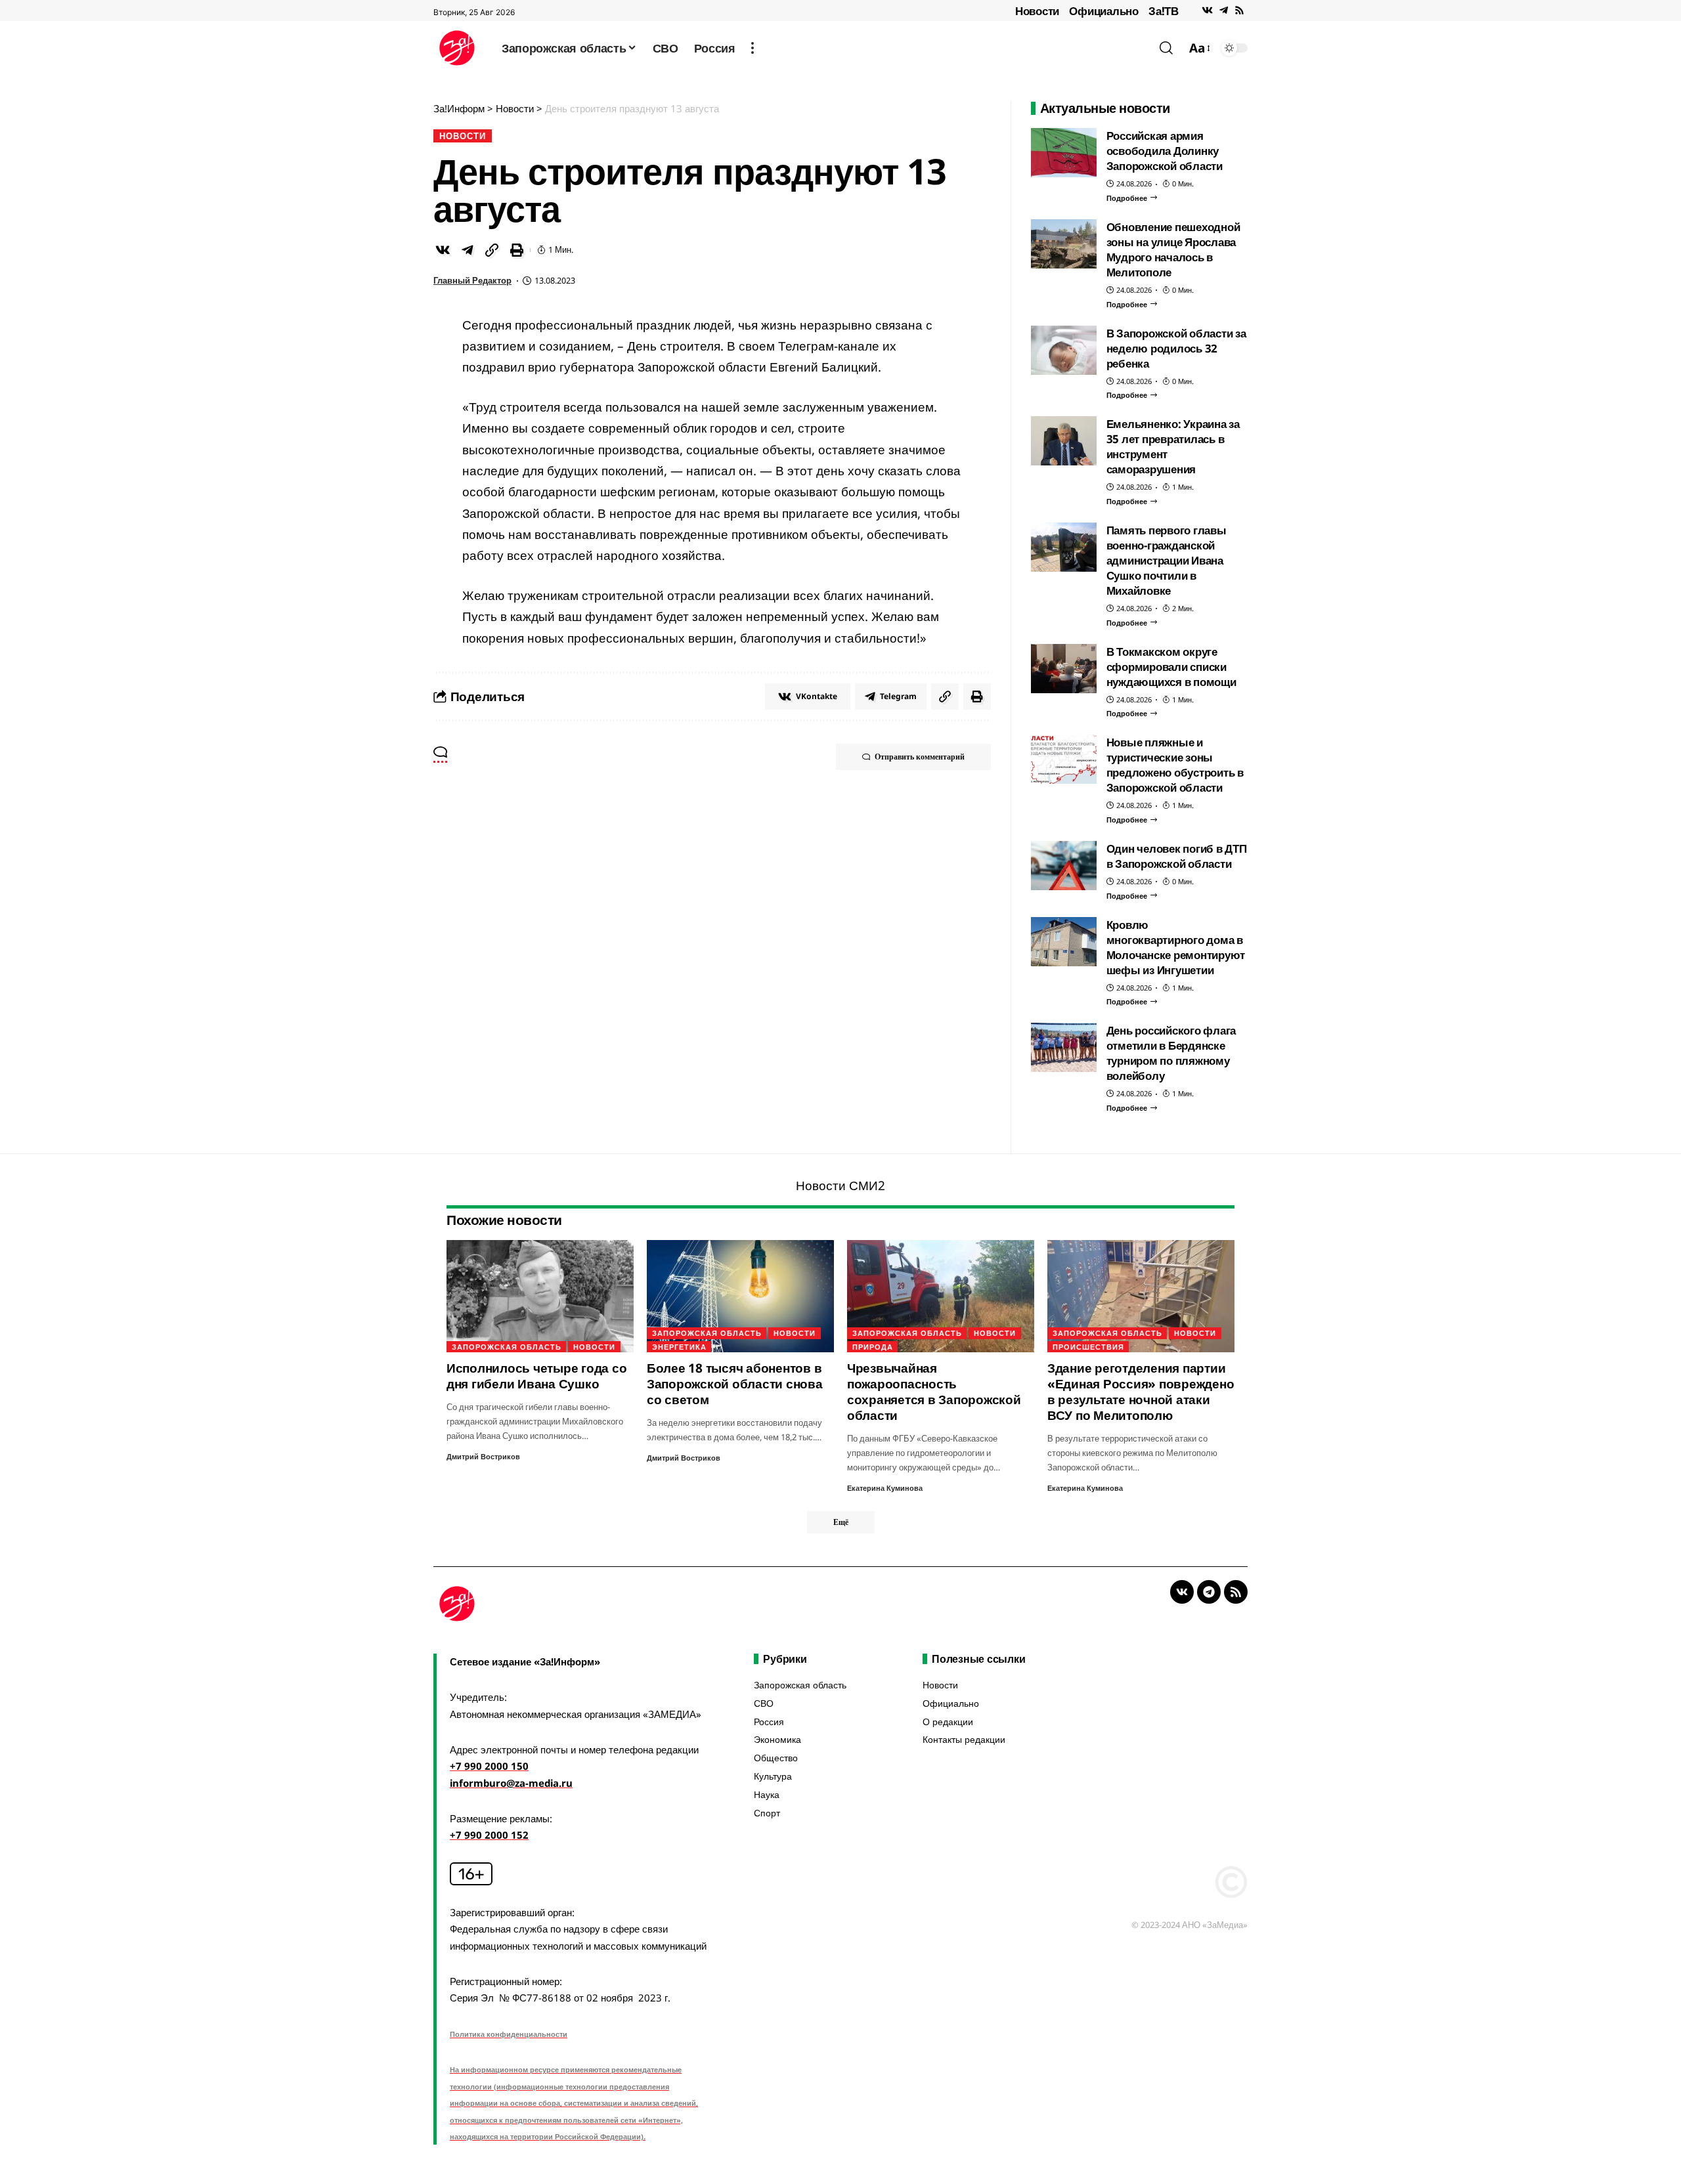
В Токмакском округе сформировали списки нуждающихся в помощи (1171, 667)
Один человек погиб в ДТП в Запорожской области (1177, 856)
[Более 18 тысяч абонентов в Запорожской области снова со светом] (740, 1296)
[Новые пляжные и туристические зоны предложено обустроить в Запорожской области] (1064, 759)
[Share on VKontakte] (443, 250)
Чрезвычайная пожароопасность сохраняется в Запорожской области (934, 1392)
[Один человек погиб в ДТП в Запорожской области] (1064, 866)
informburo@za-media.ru (511, 1783)
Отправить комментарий (920, 757)
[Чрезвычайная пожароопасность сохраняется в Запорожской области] (941, 1296)
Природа (873, 1347)
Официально (1104, 11)
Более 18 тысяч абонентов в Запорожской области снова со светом (735, 1384)
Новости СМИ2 (840, 1186)
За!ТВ (1164, 11)
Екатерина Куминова (885, 1488)
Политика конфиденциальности (509, 2034)
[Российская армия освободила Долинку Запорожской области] (1064, 153)
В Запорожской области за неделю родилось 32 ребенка (1176, 348)
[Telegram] (1224, 11)
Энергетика (679, 1347)
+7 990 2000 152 (489, 1835)
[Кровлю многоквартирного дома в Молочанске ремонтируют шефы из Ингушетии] (1064, 942)
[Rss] (1239, 11)
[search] (1166, 48)
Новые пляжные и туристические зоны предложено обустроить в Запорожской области (1175, 765)
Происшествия (1088, 1347)
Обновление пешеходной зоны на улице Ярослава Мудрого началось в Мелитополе (1173, 249)
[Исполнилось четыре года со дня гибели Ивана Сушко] (540, 1296)
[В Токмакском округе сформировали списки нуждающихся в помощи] (1064, 669)
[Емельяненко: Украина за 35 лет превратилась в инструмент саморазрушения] (1064, 441)
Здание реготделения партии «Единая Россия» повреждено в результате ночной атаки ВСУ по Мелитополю (1141, 1392)
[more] (753, 48)
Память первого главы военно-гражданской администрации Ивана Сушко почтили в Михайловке (1167, 560)
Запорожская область (507, 1347)
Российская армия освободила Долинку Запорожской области (1165, 151)
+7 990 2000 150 (489, 1766)
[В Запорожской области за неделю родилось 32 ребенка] (1064, 350)
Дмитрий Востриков (483, 1456)
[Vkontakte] (1207, 11)
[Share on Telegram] (468, 250)
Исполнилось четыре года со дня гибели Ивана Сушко (537, 1376)
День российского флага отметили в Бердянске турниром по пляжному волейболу (1171, 1053)
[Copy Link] (492, 250)
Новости (1037, 11)
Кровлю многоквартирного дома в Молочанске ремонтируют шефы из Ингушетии (1176, 947)
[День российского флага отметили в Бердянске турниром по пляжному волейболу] (1064, 1047)
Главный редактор (472, 280)
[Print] (517, 250)
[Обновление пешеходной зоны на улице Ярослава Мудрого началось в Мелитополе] (1064, 244)
